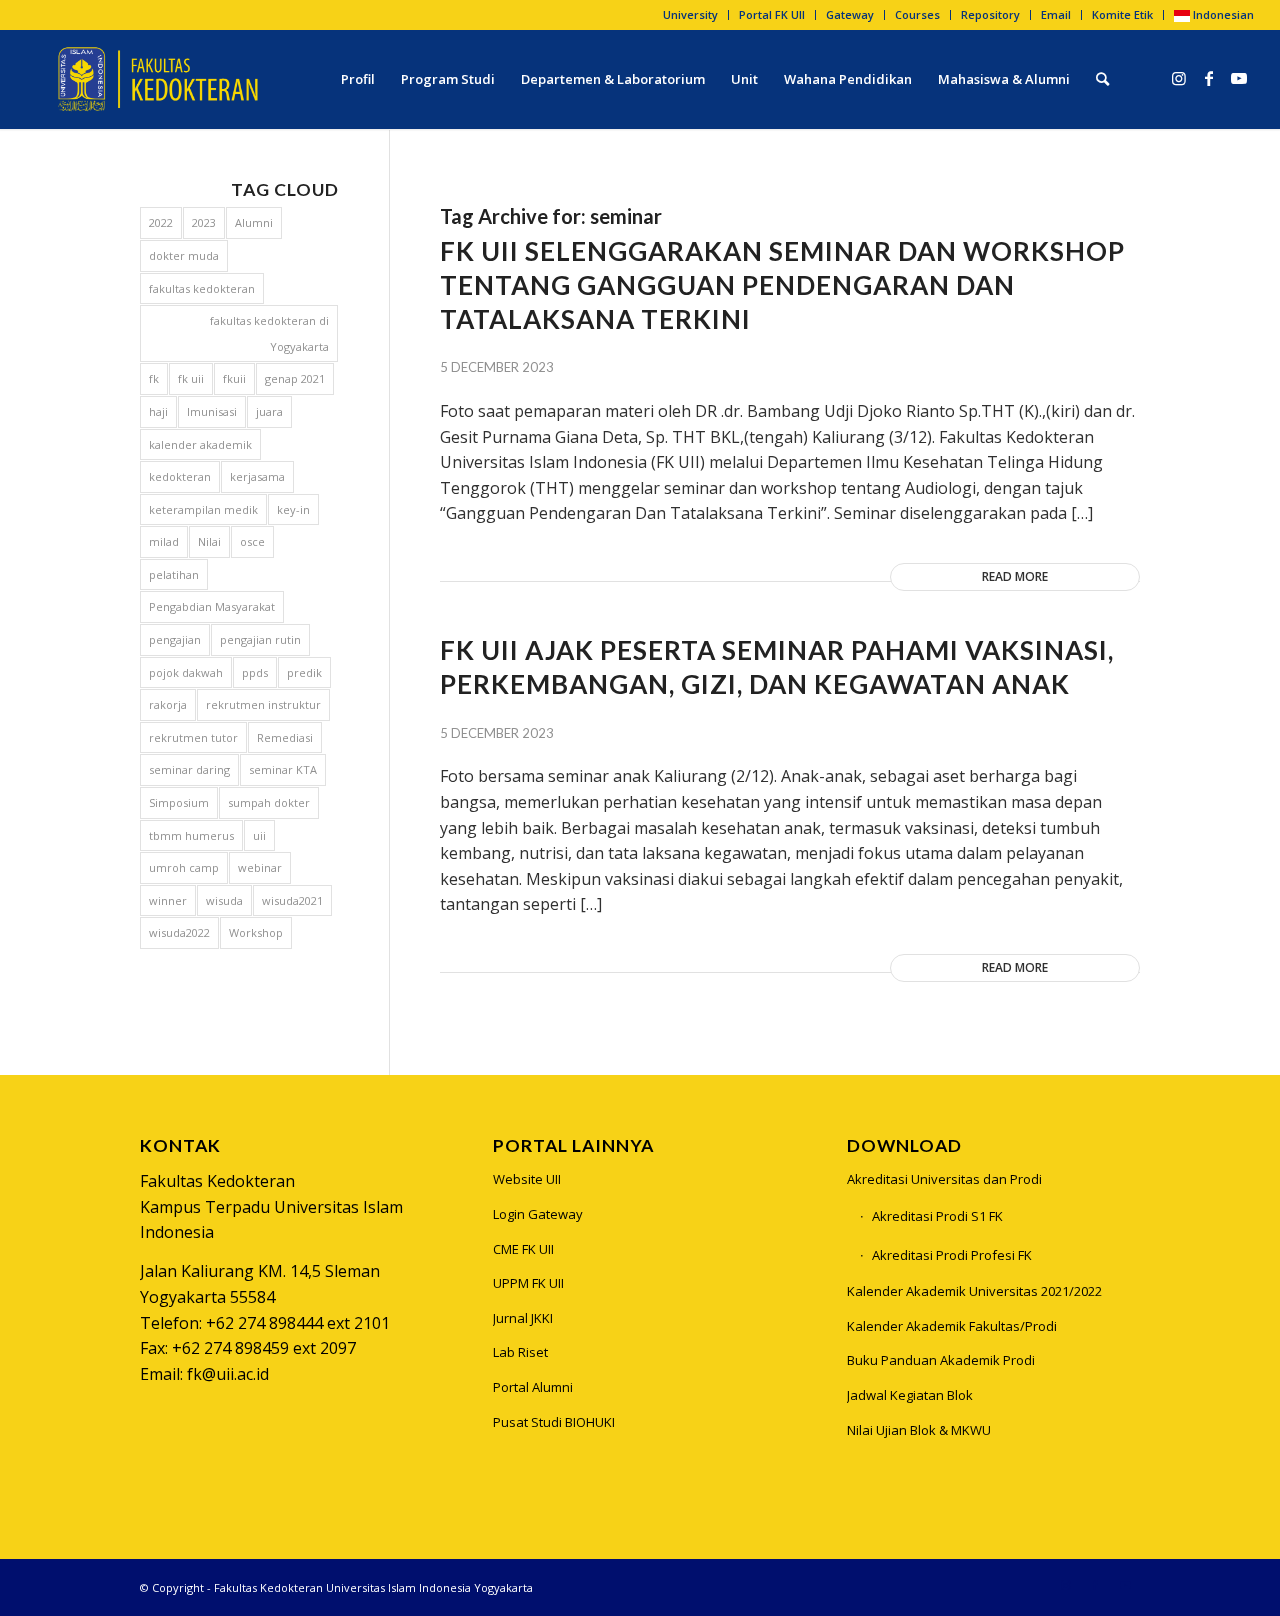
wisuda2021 (292, 900)
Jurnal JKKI (523, 1318)
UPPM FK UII (528, 1283)
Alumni (254, 222)
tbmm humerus (191, 835)
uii (259, 835)
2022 (161, 222)
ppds (255, 672)
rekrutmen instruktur (263, 704)
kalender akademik (200, 444)
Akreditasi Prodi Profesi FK (952, 1255)
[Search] (1102, 79)
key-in (293, 509)
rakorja (168, 704)
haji (158, 411)
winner (168, 900)
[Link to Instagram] (1179, 78)
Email (1056, 14)
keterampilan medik (203, 509)
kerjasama (257, 476)
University (690, 14)
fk (154, 378)
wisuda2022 (179, 932)
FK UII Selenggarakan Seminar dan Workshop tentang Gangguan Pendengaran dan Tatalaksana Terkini (782, 285)
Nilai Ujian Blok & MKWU (919, 1430)
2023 (204, 222)
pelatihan (174, 574)
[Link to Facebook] (1209, 78)
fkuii (234, 378)
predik (304, 672)
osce (252, 541)
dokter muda (184, 255)
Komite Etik (1122, 14)
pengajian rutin (260, 639)
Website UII (527, 1179)
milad (164, 541)
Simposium (179, 802)
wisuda (224, 900)
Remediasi (285, 737)
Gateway (850, 14)
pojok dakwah (186, 672)
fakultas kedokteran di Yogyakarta (269, 333)
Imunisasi (212, 411)
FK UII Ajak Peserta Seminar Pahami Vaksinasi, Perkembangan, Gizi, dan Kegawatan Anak (777, 667)
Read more (1015, 576)
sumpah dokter (269, 802)
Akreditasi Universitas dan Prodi (944, 1179)
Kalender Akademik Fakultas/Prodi (952, 1326)
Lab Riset (520, 1352)
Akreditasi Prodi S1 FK (937, 1216)
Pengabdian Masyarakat (212, 606)
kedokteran (180, 476)
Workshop (256, 932)
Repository (990, 14)
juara (269, 411)
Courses (917, 14)
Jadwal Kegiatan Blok (910, 1395)
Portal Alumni (533, 1387)
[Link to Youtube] (1239, 78)
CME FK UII (523, 1249)
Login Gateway (538, 1214)
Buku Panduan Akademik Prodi (941, 1360)
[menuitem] (691, 15)
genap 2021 (295, 378)
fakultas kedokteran (202, 288)
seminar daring (189, 769)
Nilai (209, 541)
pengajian (175, 639)
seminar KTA (283, 769)
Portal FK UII (772, 14)
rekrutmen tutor (193, 737)
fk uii (191, 378)
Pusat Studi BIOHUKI (554, 1422)
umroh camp (184, 867)
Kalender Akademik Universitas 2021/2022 (974, 1291)
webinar (260, 867)
